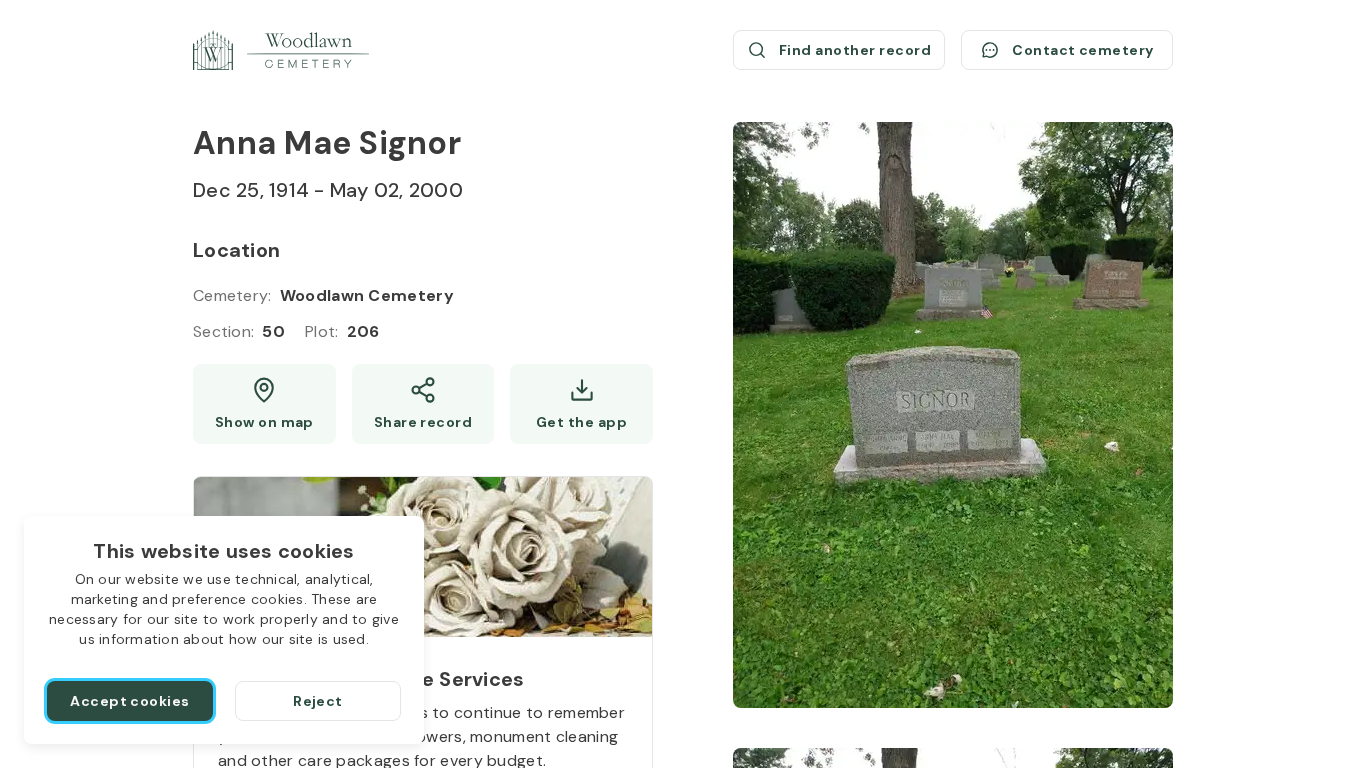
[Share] (423, 404)
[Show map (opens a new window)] (264, 404)
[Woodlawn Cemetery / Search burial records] (281, 50)
